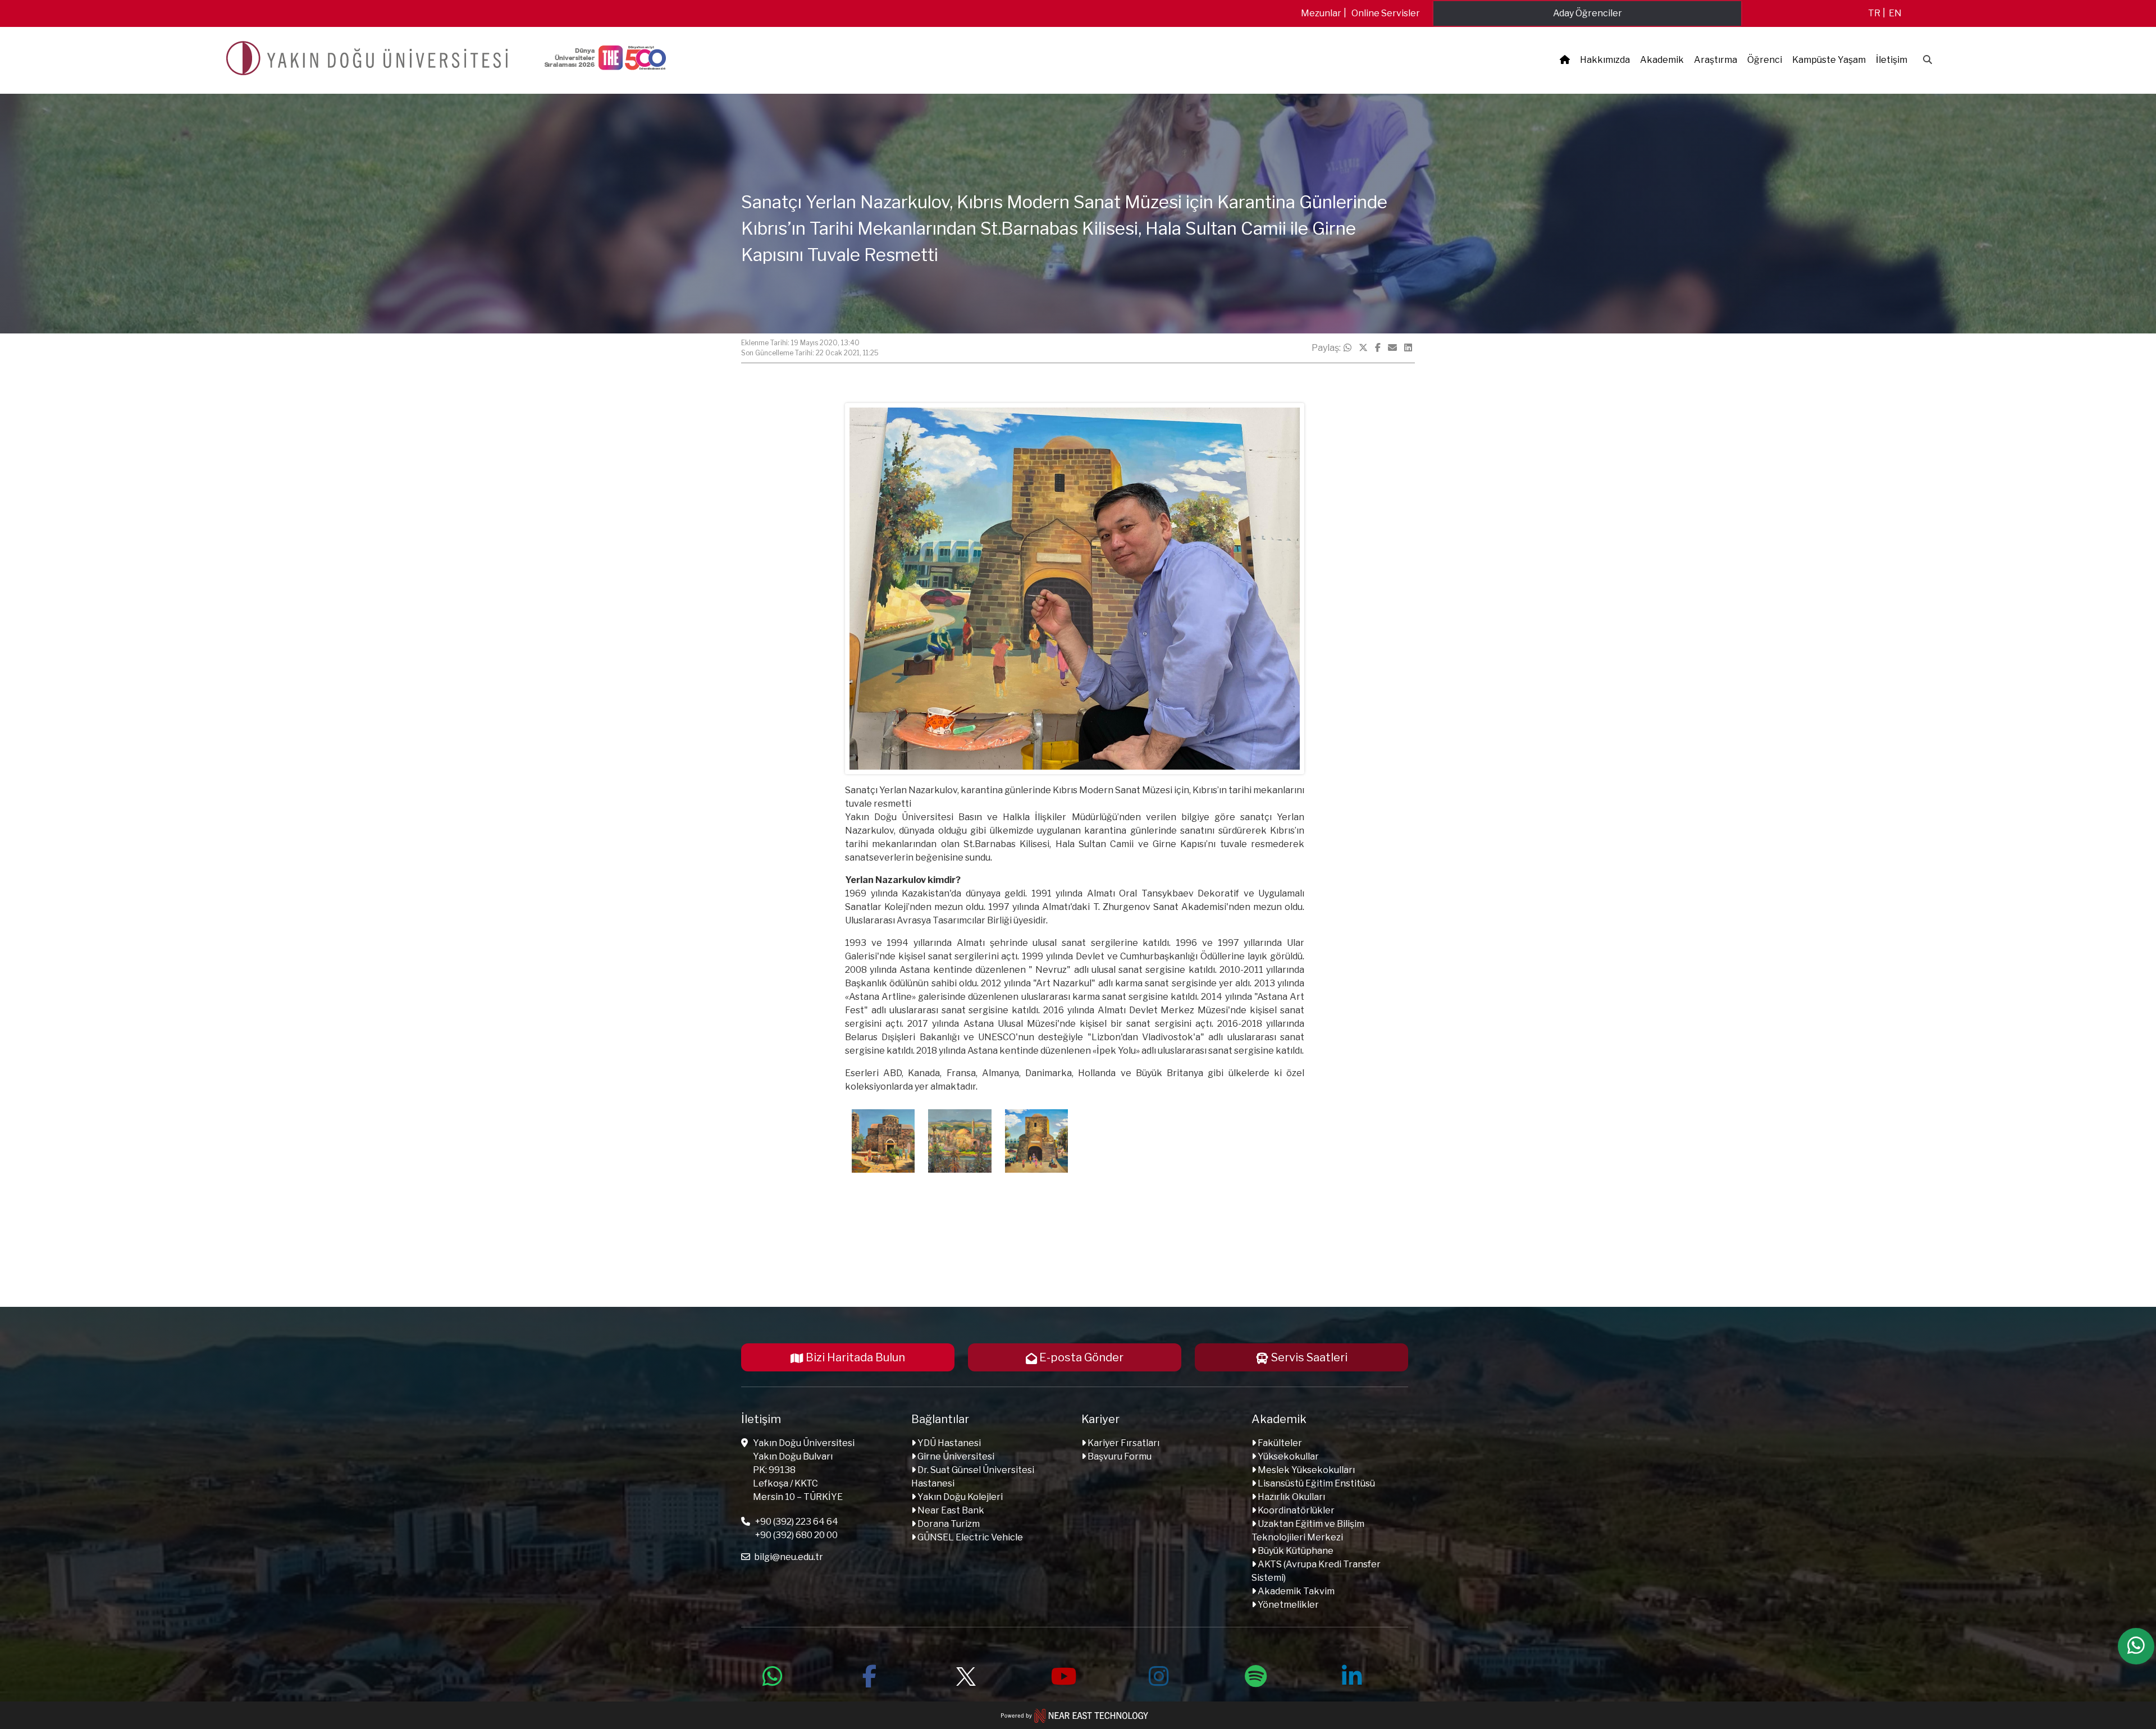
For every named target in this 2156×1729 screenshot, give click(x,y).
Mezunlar (1321, 13)
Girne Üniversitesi (955, 1456)
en (1895, 13)
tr (1874, 13)
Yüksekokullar (1287, 1456)
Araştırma (1716, 60)
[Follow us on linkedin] (1352, 1675)
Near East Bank (950, 1510)
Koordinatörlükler (1295, 1510)
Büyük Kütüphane (1295, 1551)
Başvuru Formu (1119, 1456)
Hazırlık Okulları (1291, 1497)
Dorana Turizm (948, 1524)
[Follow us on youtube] (1062, 1675)
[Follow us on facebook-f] (869, 1675)
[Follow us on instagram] (1159, 1675)
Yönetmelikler (1287, 1605)
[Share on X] (1363, 348)
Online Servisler (1386, 13)
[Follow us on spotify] (1255, 1675)
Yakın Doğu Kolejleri (959, 1497)
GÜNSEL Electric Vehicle (969, 1537)
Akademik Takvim (1295, 1591)
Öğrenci (1765, 60)
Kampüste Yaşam (1829, 60)
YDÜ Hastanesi (948, 1443)
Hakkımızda (1605, 60)
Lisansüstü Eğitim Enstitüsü (1315, 1483)
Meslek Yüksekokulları (1305, 1470)
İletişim (1892, 60)
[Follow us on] (966, 1675)
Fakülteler (1279, 1443)
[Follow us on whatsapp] (773, 1675)
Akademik (1662, 60)
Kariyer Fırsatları (1123, 1443)
